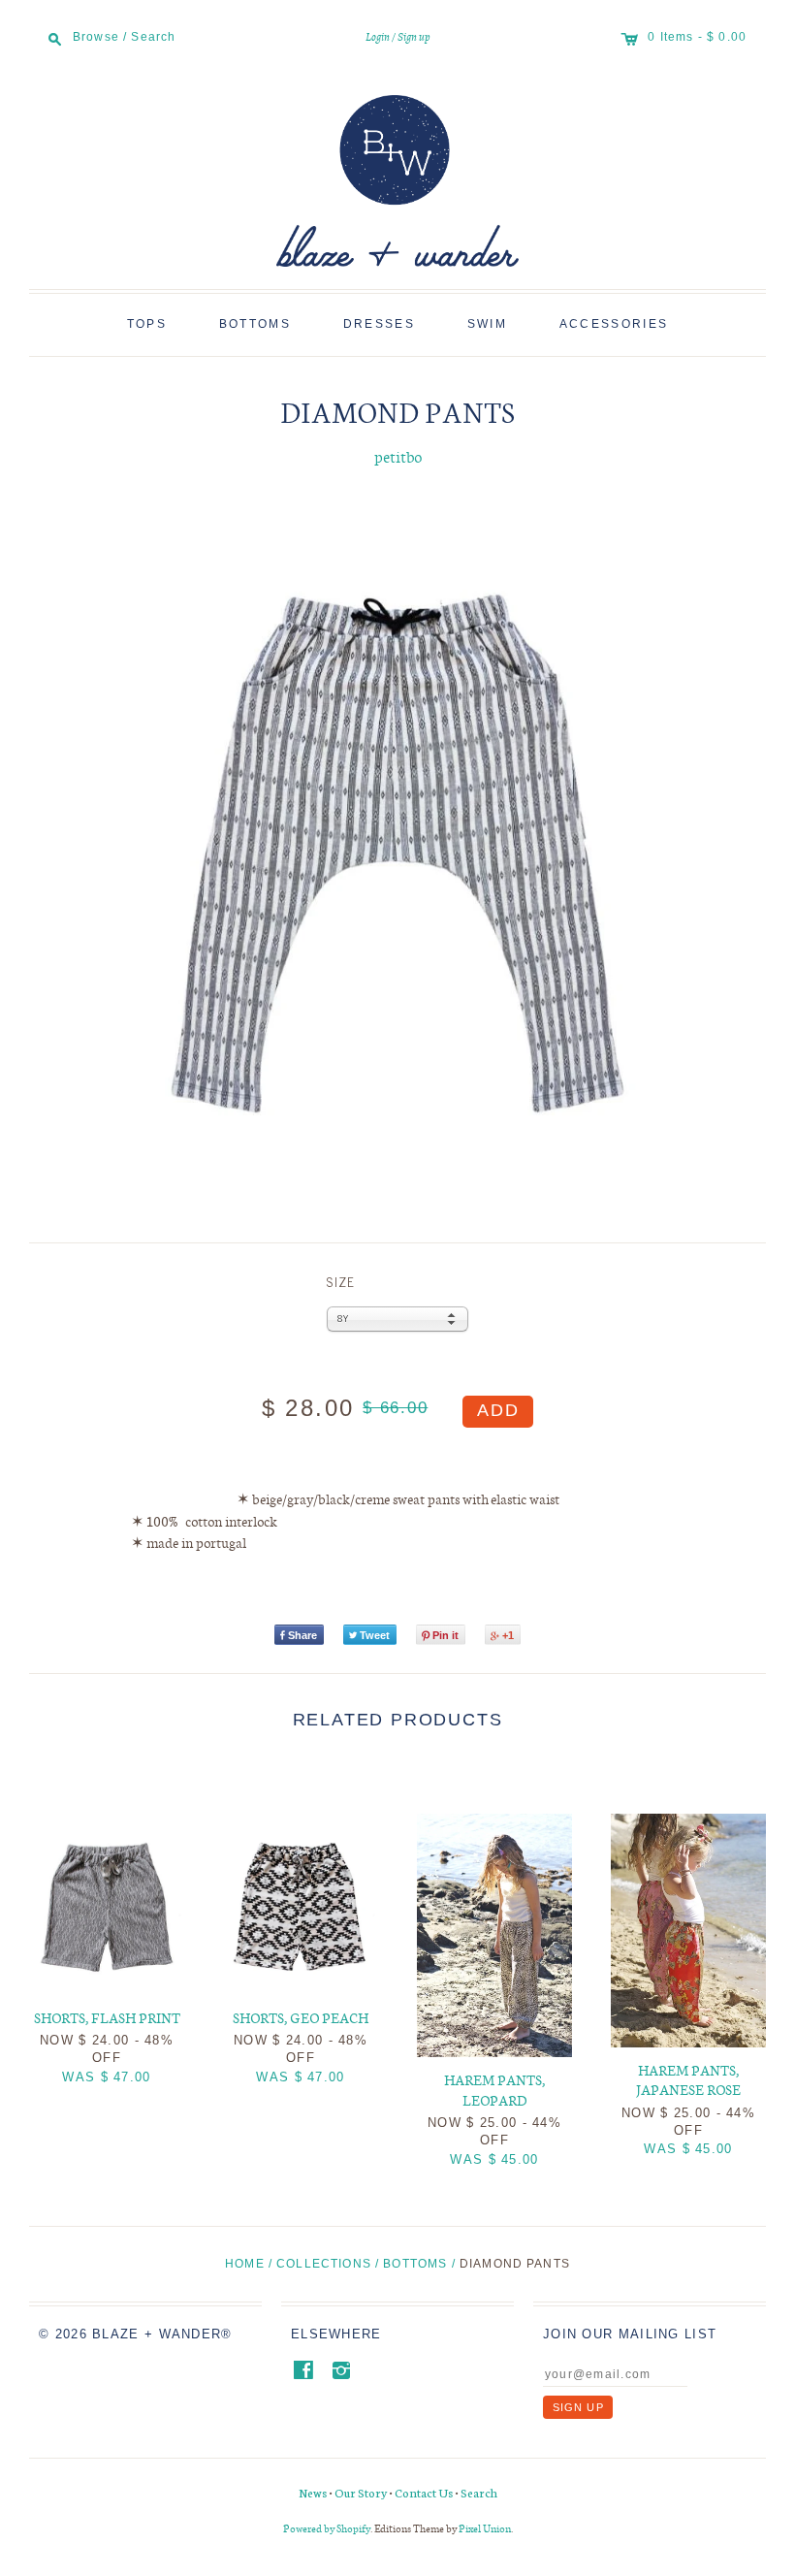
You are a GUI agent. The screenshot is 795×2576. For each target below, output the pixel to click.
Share (302, 1635)
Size (341, 1282)
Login (378, 37)
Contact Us (424, 2492)
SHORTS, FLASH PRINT (107, 2017)
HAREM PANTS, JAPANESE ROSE (688, 2080)
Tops (147, 324)
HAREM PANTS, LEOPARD (494, 2090)
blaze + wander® (162, 2334)
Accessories (614, 324)
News (313, 2492)
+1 (508, 1635)
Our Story (361, 2492)
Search (479, 2492)
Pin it (445, 1635)
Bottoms (255, 324)
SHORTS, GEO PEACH (301, 2017)
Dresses (379, 324)
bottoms (415, 2264)
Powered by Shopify (327, 2528)
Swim (487, 324)
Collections (324, 2264)
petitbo (398, 456)
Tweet (375, 1635)
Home (245, 2264)
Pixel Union (485, 2528)
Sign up (414, 37)
